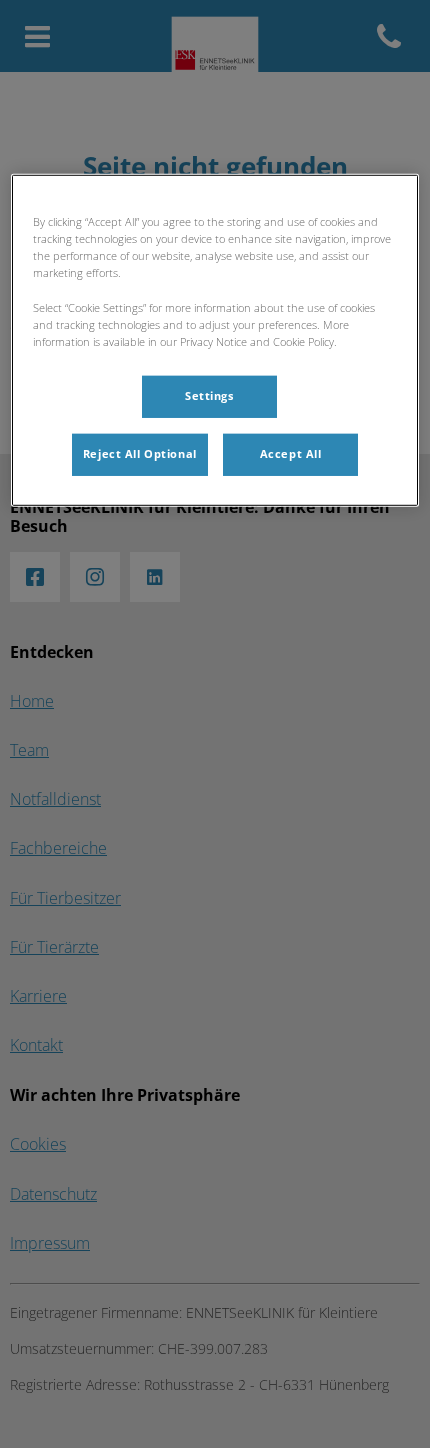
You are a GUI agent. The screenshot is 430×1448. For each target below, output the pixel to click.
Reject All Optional (140, 453)
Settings (209, 395)
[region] (215, 340)
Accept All (291, 453)
